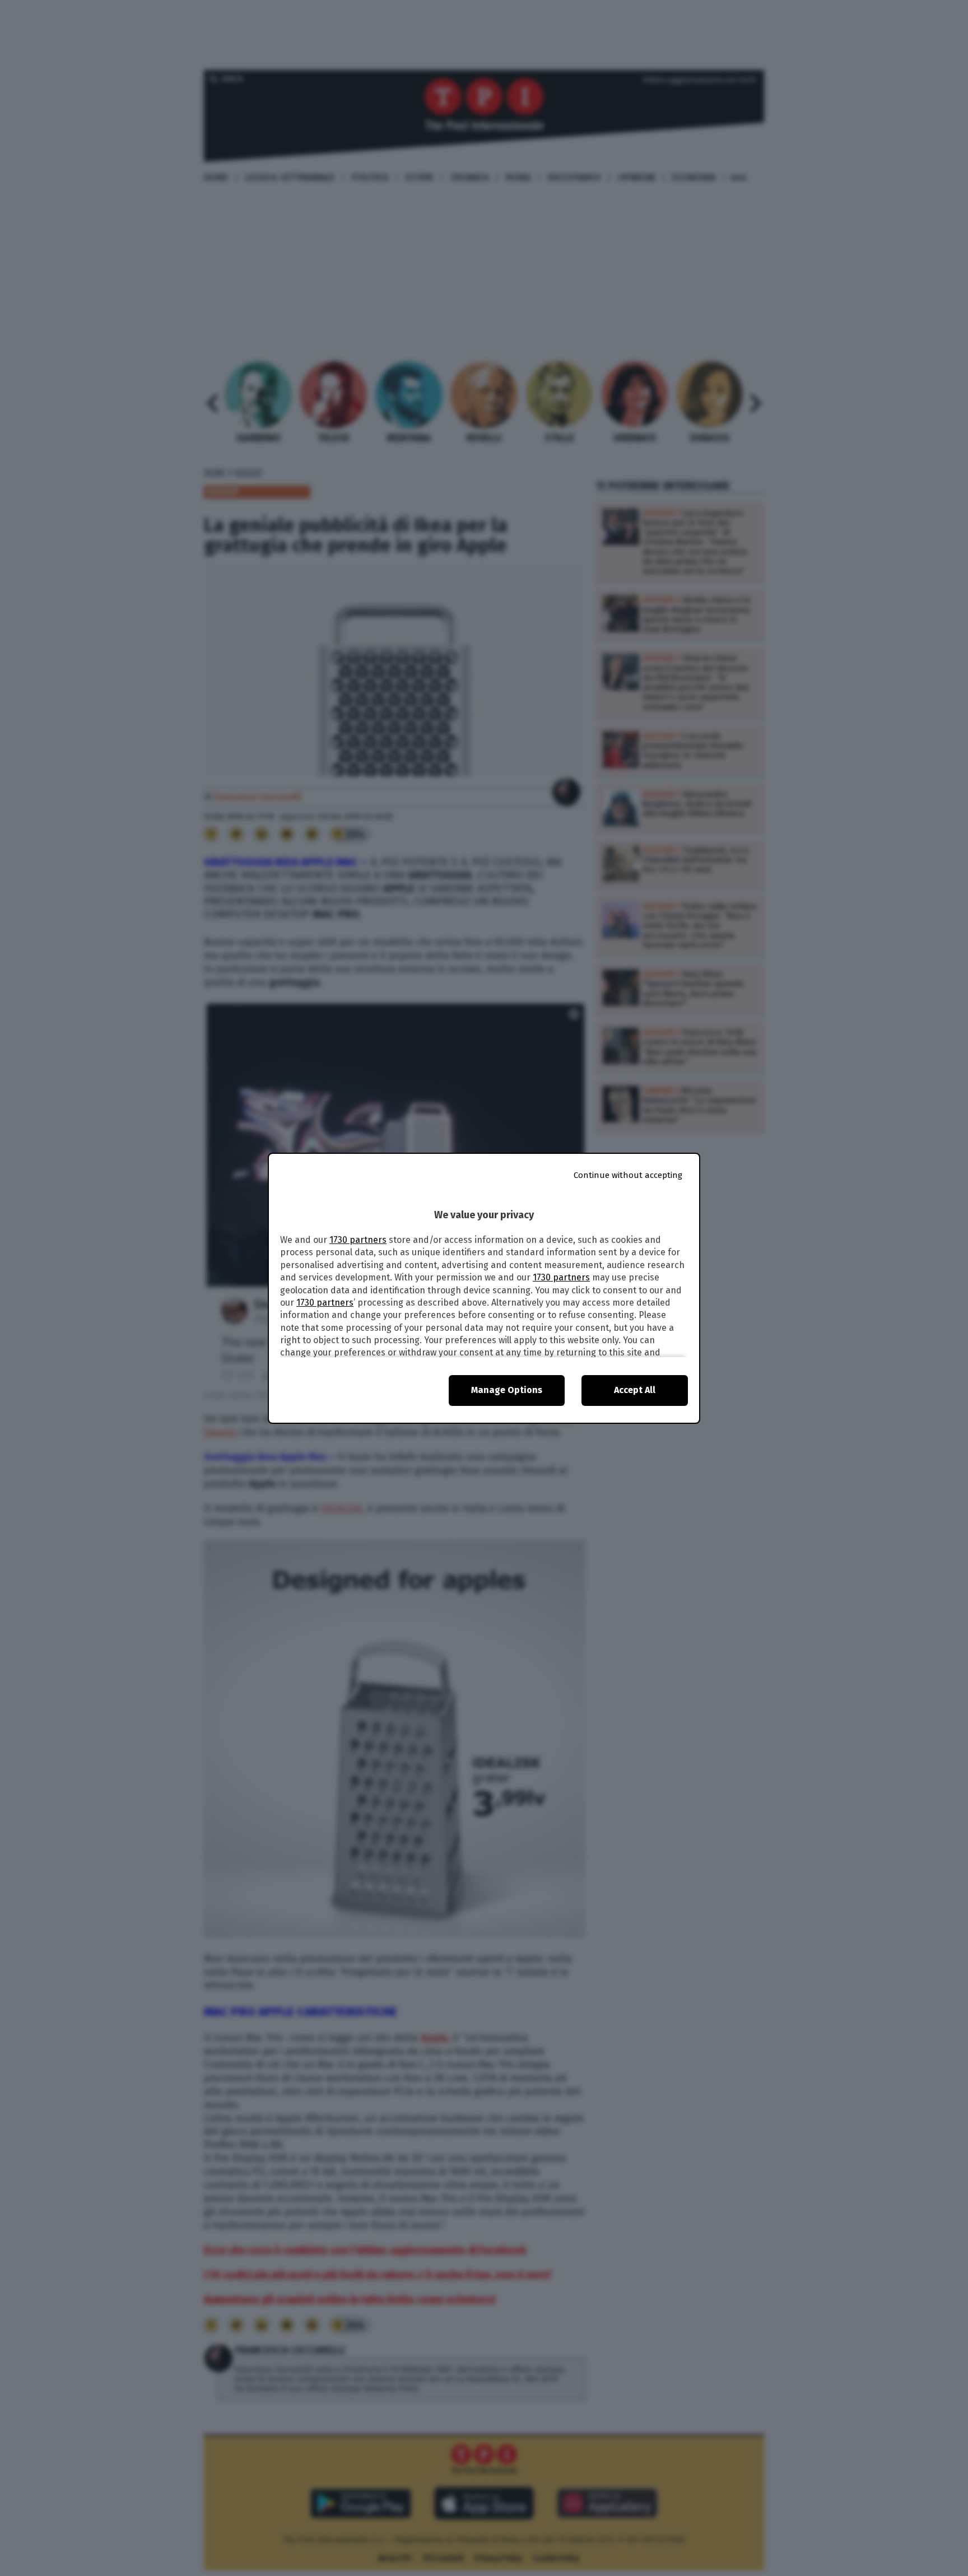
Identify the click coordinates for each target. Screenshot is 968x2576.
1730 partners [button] (358, 1240)
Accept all (635, 1390)
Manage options (507, 1390)
